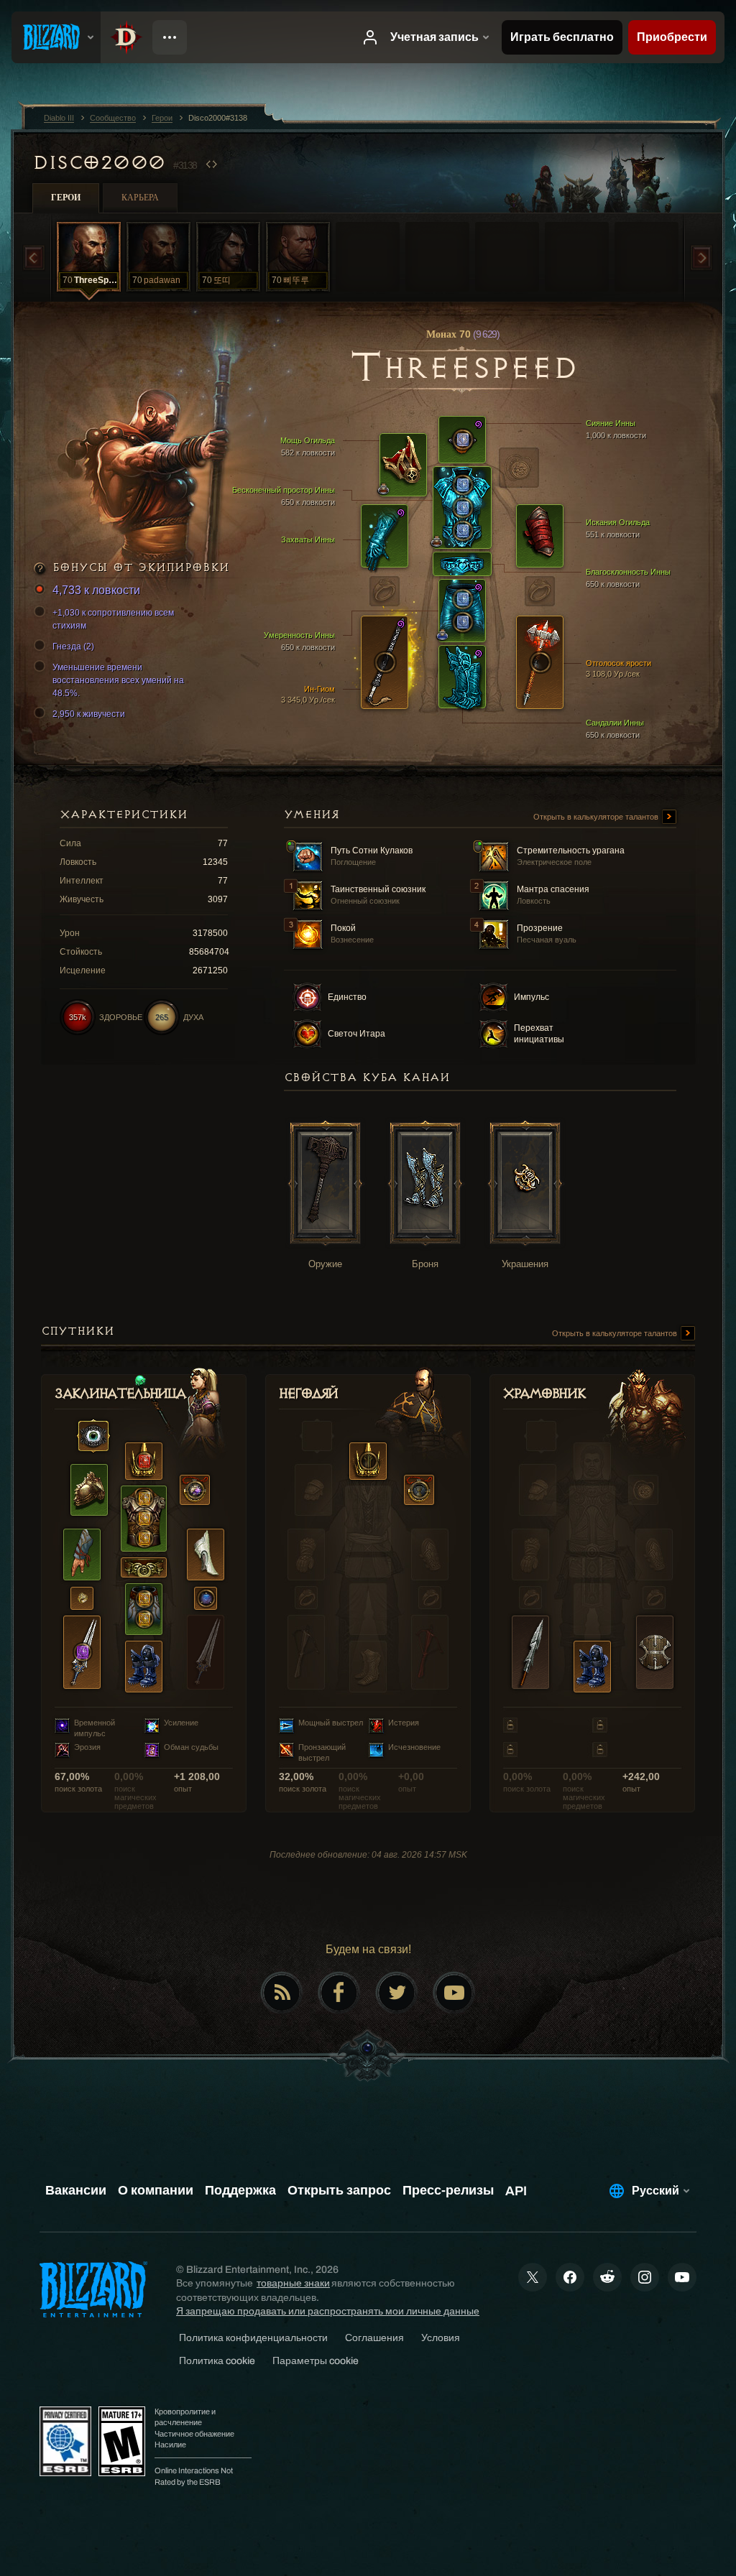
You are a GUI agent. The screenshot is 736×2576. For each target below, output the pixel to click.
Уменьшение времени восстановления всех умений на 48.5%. (118, 680)
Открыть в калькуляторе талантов (597, 817)
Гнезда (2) (73, 647)
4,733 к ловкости (96, 590)
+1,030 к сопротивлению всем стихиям (113, 619)
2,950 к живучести (89, 714)
